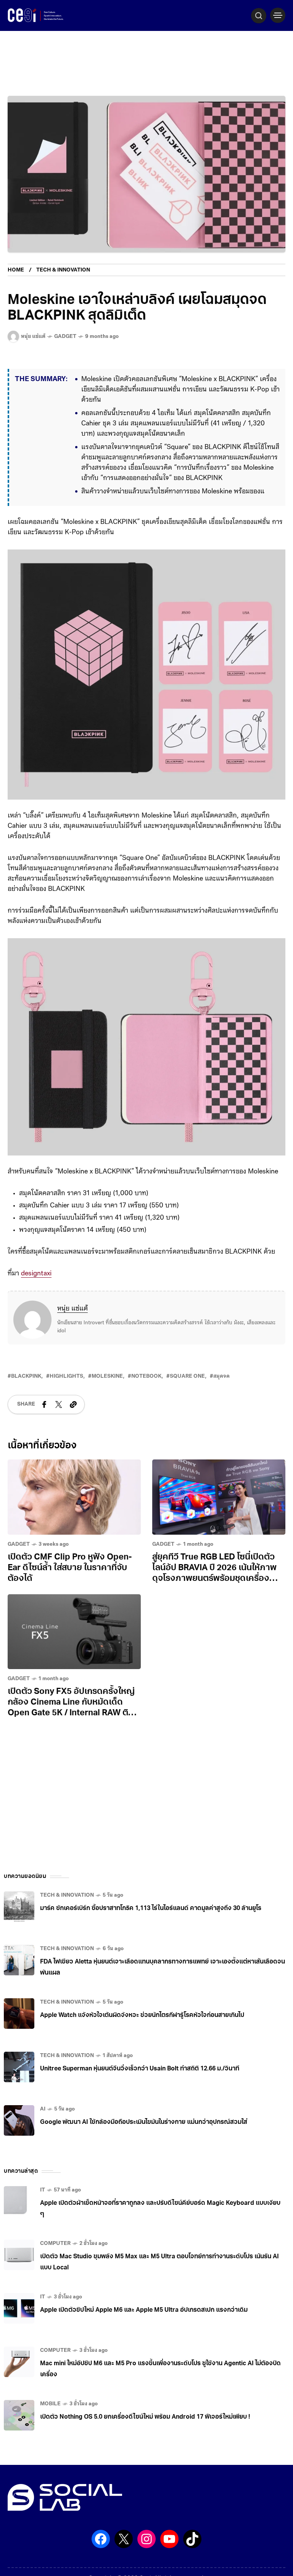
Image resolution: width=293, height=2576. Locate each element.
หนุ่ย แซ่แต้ (72, 1330)
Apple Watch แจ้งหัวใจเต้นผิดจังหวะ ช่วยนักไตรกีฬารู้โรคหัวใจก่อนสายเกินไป (142, 2036)
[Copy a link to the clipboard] (73, 1425)
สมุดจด (221, 1397)
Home (16, 270)
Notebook (146, 1397)
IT (43, 2211)
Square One (187, 1397)
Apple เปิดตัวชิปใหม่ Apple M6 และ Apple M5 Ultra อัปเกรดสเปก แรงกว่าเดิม (144, 2331)
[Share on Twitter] (59, 1425)
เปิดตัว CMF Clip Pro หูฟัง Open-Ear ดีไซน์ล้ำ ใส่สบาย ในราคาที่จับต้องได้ (70, 1589)
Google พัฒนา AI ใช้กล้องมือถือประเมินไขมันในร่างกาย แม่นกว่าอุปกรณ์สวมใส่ (144, 2143)
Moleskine (107, 1397)
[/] (278, 15)
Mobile (50, 2425)
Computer (55, 2264)
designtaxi (36, 1294)
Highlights (66, 1397)
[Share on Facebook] (44, 1425)
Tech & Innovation (63, 270)
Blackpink (26, 1397)
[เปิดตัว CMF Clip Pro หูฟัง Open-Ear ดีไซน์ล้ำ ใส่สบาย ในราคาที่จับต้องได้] (74, 1518)
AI (43, 2130)
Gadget (65, 337)
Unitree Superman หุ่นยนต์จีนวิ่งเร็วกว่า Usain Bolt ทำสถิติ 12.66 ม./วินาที (140, 2090)
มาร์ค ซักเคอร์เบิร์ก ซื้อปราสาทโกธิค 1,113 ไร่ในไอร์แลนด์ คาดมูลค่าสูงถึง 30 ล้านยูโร (151, 1929)
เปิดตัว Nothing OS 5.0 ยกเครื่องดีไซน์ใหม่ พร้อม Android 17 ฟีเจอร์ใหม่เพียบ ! (145, 2438)
